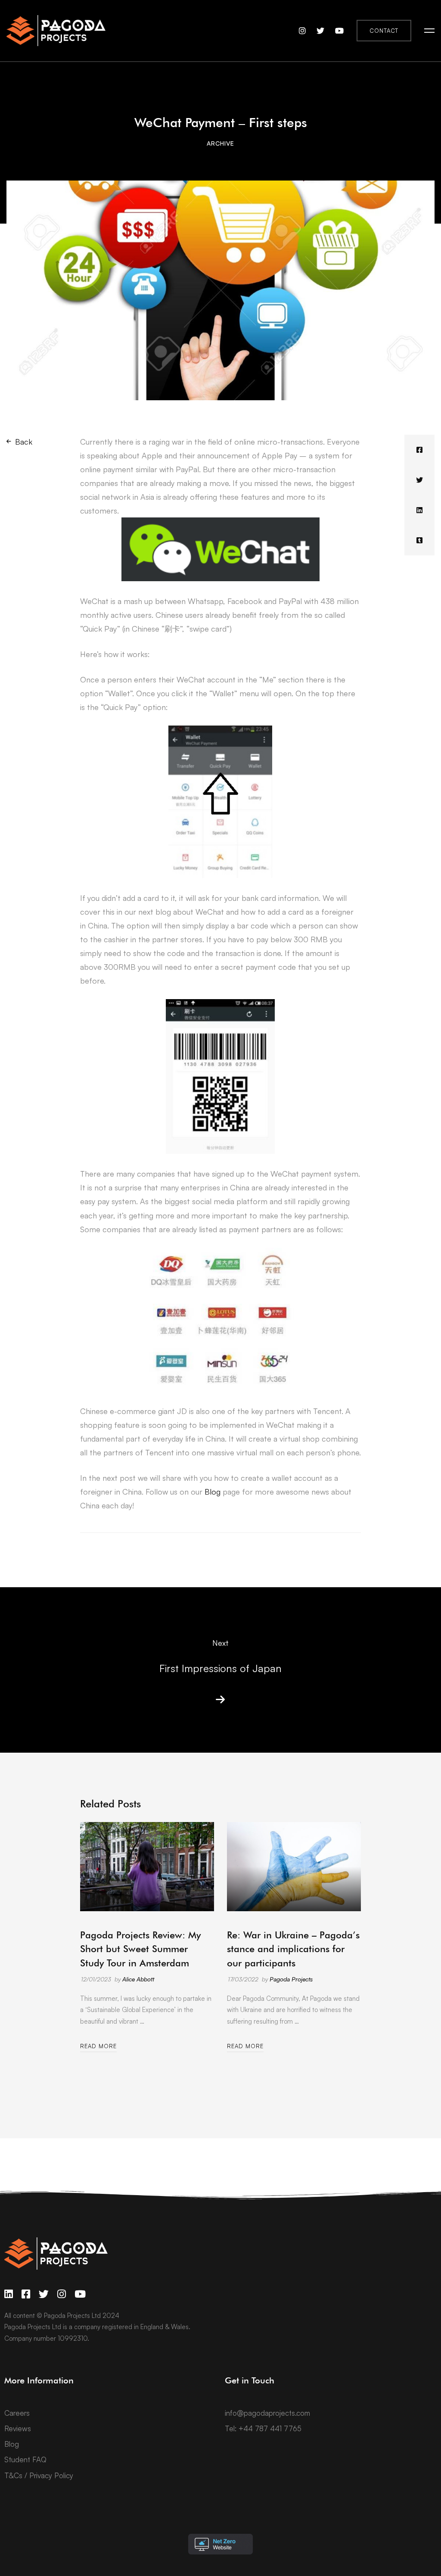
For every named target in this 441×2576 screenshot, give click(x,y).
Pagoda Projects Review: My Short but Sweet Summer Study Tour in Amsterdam (140, 1949)
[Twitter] (419, 480)
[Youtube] (80, 2294)
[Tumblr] (419, 540)
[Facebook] (419, 450)
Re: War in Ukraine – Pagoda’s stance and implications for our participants (293, 1949)
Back (24, 442)
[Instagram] (62, 2294)
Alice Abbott (138, 1979)
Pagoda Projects (291, 1979)
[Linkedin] (419, 510)
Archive (220, 143)
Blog (213, 1492)
